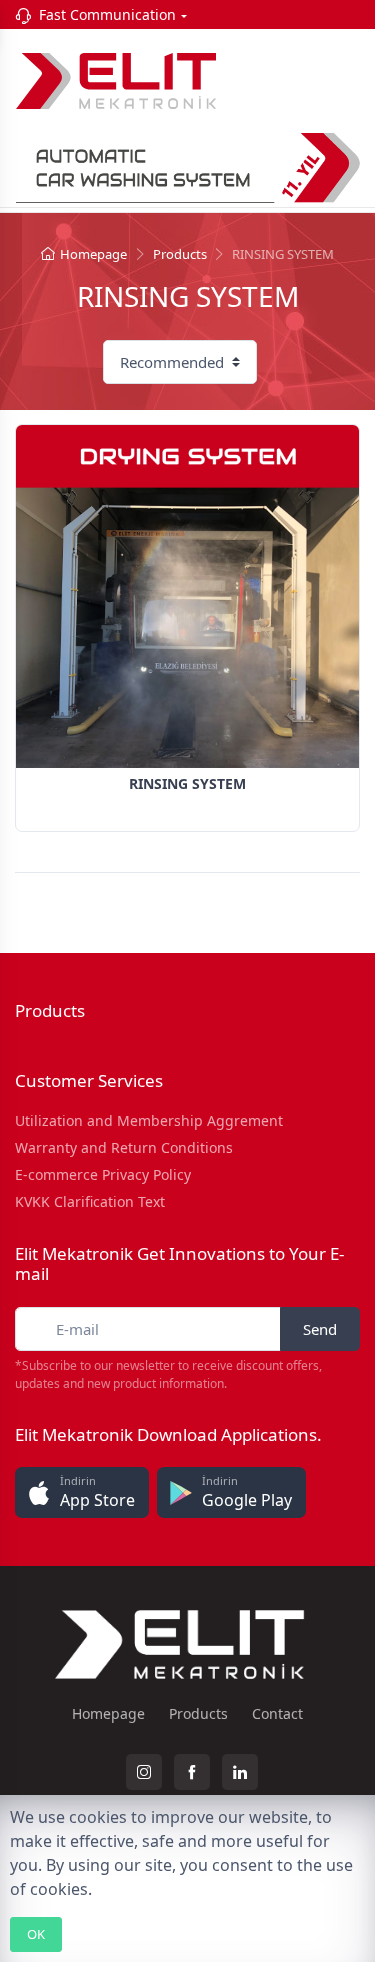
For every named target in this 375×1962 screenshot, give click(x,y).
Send (320, 1329)
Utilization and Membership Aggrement (149, 1120)
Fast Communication (107, 14)
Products (180, 254)
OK (36, 1934)
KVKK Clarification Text (90, 1201)
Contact (277, 1713)
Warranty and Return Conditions (124, 1147)
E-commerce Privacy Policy (103, 1174)
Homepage (93, 254)
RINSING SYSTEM (187, 783)
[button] (82, 1492)
